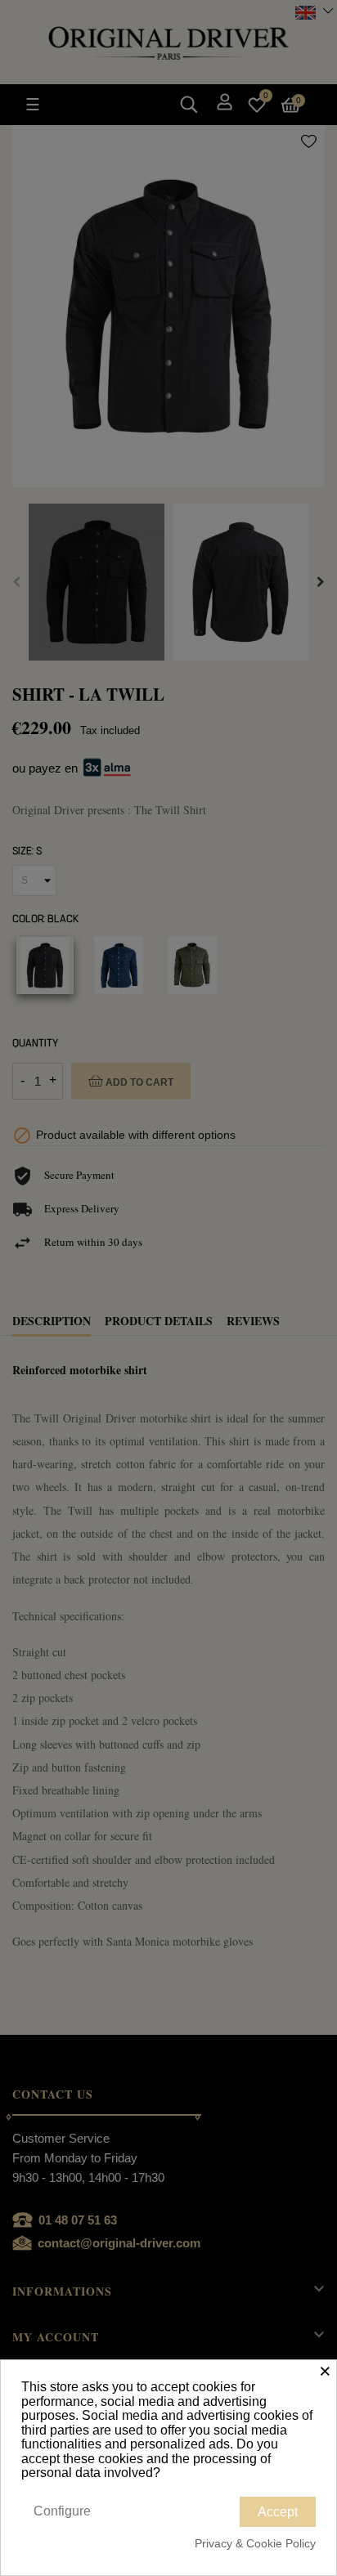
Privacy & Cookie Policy (255, 2543)
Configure (62, 2511)
